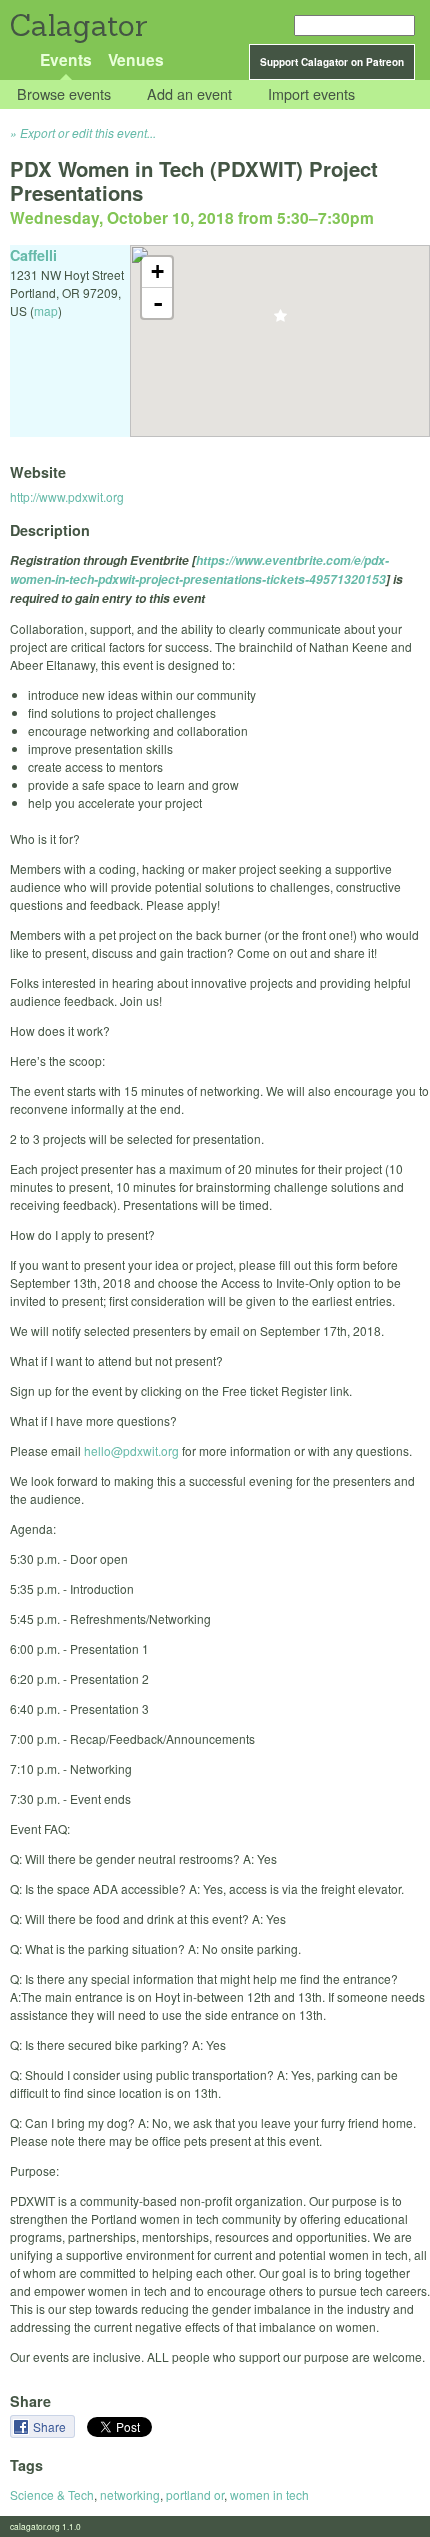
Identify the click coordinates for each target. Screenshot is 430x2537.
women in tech (269, 2494)
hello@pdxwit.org (131, 1450)
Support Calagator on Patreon (332, 62)
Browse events (64, 94)
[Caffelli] (280, 321)
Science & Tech (52, 2494)
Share (51, 2426)
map (46, 310)
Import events (311, 94)
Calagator (77, 25)
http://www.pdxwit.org (67, 496)
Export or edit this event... (88, 132)
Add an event (189, 94)
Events (66, 59)
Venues (136, 59)
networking (130, 2494)
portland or (195, 2494)
